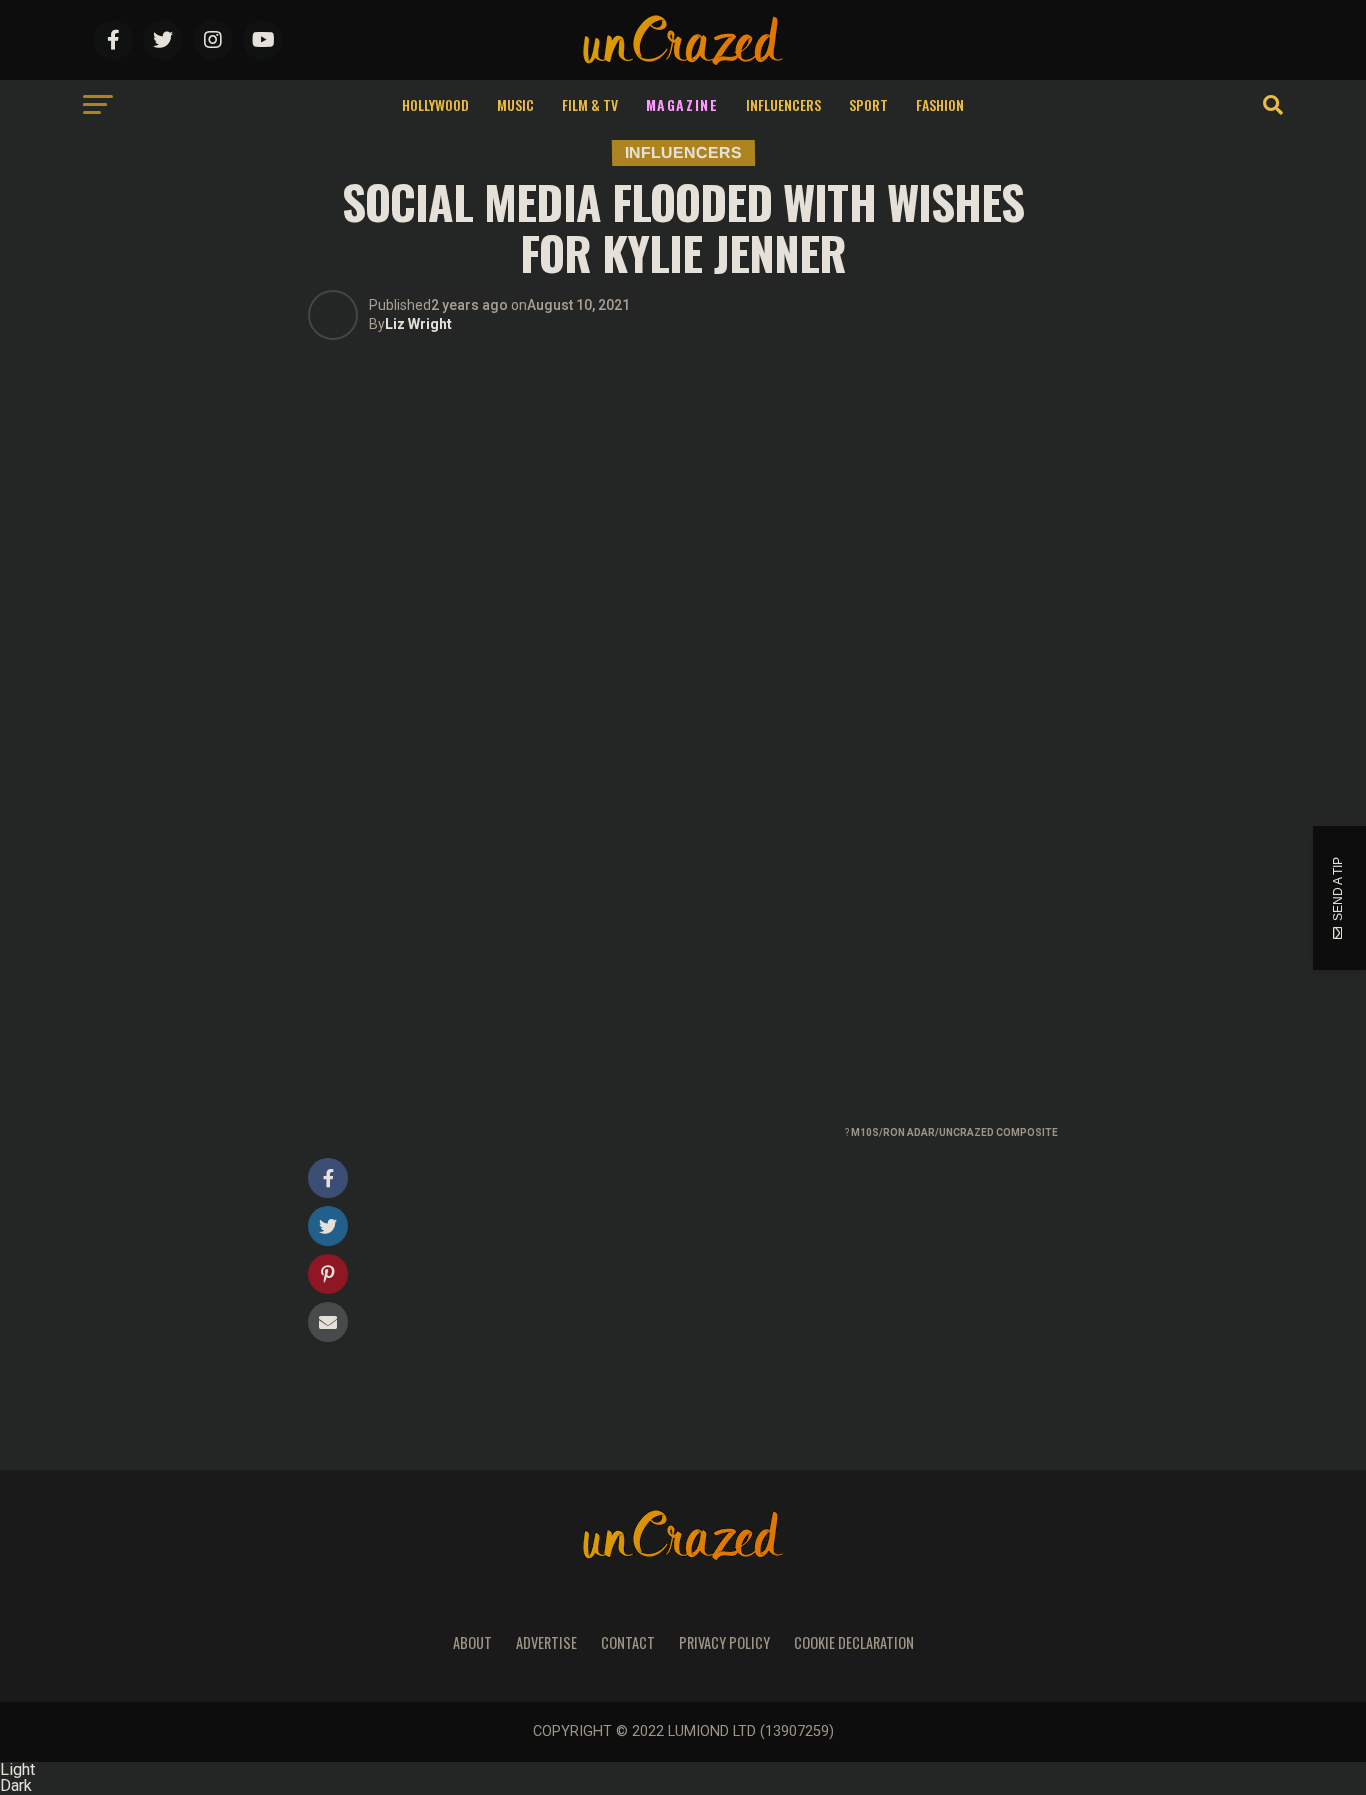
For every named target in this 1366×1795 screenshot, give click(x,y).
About (472, 1642)
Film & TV (590, 104)
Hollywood (435, 104)
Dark (16, 1785)
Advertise (546, 1642)
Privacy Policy (724, 1642)
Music (515, 104)
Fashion (940, 104)
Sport (868, 104)
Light (17, 1769)
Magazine (682, 104)
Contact (628, 1642)
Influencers (783, 104)
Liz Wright (418, 324)
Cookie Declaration (854, 1642)
